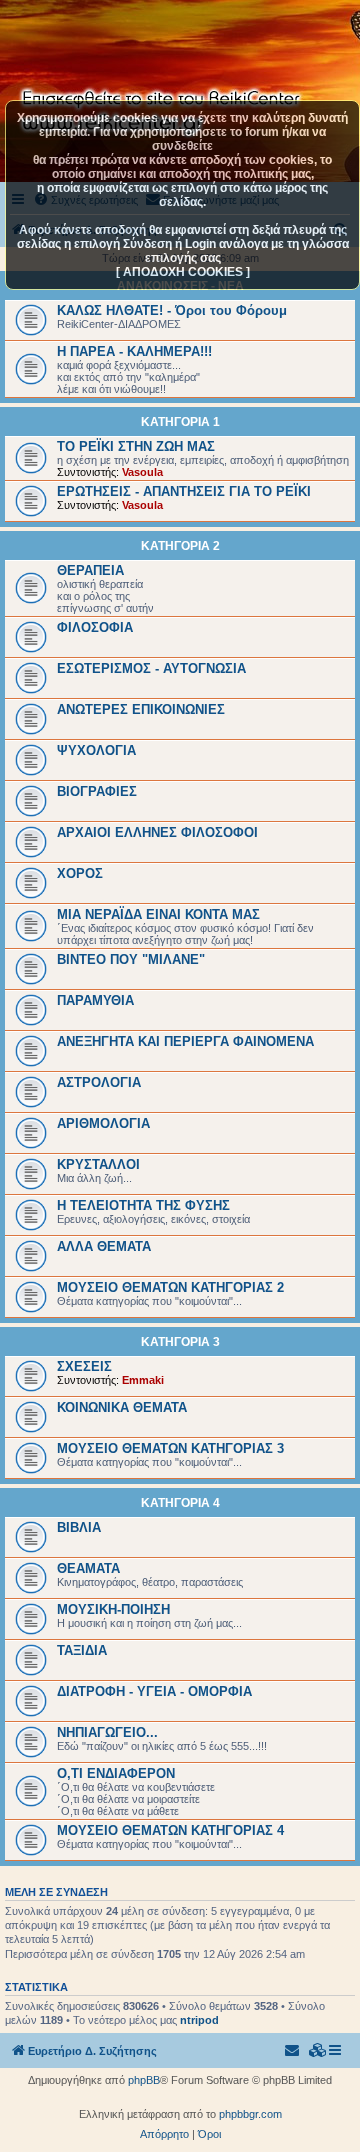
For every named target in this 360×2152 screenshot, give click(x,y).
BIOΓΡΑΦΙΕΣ (97, 791)
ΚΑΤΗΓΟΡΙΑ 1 (180, 422)
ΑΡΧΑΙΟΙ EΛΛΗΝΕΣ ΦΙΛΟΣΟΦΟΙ (157, 832)
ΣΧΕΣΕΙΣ (84, 1366)
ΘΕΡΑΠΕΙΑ (90, 570)
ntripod (199, 2020)
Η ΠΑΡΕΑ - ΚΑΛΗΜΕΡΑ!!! (134, 351)
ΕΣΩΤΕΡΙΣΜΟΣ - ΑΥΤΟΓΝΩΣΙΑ (151, 668)
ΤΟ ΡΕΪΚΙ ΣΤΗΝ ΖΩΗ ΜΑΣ (136, 446)
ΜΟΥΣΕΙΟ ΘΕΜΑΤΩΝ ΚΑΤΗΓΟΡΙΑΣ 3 (170, 1448)
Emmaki (143, 1380)
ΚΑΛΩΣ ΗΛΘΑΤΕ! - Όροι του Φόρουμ (172, 310)
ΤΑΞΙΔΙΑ (82, 1650)
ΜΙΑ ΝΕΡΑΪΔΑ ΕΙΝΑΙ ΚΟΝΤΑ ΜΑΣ (158, 914)
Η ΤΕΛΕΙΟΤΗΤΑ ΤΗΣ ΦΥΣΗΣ (143, 1205)
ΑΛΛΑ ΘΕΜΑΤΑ (104, 1246)
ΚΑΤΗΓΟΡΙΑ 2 (180, 546)
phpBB (144, 2080)
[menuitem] (318, 2051)
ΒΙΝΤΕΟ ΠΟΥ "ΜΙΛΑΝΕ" (131, 959)
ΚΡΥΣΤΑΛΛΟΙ (98, 1164)
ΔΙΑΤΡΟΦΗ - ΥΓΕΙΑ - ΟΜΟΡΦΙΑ (154, 1691)
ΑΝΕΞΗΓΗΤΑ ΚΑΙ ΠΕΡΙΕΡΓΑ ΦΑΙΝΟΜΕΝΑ (185, 1041)
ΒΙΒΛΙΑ (79, 1527)
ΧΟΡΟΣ (80, 873)
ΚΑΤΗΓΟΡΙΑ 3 (180, 1342)
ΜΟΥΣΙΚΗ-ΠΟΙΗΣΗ (113, 1609)
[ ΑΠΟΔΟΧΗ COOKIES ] (183, 272)
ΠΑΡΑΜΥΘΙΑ (95, 1000)
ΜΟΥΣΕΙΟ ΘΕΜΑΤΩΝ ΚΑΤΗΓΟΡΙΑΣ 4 (170, 1830)
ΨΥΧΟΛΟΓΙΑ (96, 750)
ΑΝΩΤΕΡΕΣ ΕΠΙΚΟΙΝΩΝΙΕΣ (141, 709)
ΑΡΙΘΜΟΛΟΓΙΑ (103, 1123)
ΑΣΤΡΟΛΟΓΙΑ (99, 1082)
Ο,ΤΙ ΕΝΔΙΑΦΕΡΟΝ (116, 1773)
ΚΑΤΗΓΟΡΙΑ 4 (180, 1503)
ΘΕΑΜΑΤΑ (88, 1568)
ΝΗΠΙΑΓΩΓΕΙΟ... (107, 1732)
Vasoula (142, 472)
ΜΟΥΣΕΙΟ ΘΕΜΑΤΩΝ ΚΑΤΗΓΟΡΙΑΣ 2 (170, 1287)
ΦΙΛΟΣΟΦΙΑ (95, 627)
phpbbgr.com (250, 2114)
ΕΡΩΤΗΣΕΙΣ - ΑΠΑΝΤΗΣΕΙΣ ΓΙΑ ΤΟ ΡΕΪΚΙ (184, 491)
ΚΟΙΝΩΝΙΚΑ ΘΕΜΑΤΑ (122, 1407)
